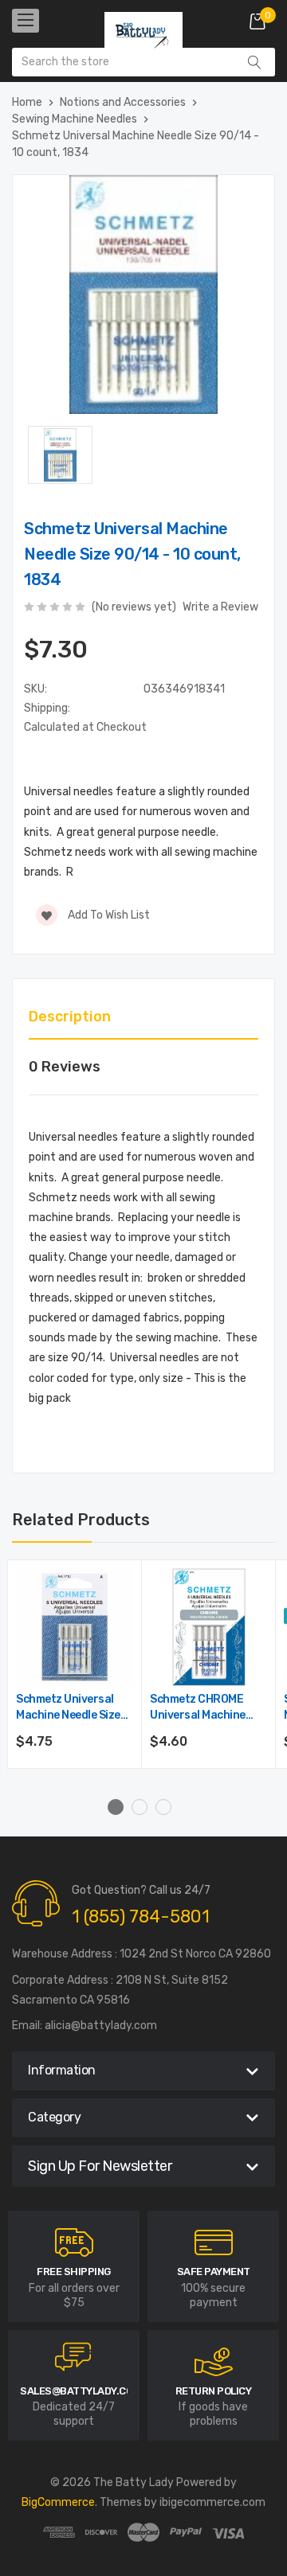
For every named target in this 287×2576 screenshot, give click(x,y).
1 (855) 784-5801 (141, 1916)
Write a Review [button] (220, 607)
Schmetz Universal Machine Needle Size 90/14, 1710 (68, 1708)
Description (70, 1017)
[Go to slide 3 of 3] (163, 1807)
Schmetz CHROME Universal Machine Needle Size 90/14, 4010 (198, 1708)
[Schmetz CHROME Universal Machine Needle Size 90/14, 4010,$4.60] (209, 1627)
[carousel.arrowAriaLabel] (74, 2242)
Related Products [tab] (81, 1520)
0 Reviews (65, 1067)
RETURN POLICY (214, 2391)
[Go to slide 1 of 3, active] (116, 1807)
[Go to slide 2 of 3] (140, 1807)
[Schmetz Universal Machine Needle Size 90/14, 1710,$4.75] (75, 1627)
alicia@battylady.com (101, 2026)
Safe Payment (214, 2272)
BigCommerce (58, 2502)
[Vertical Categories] (26, 21)
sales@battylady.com (81, 2391)
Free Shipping (74, 2272)
